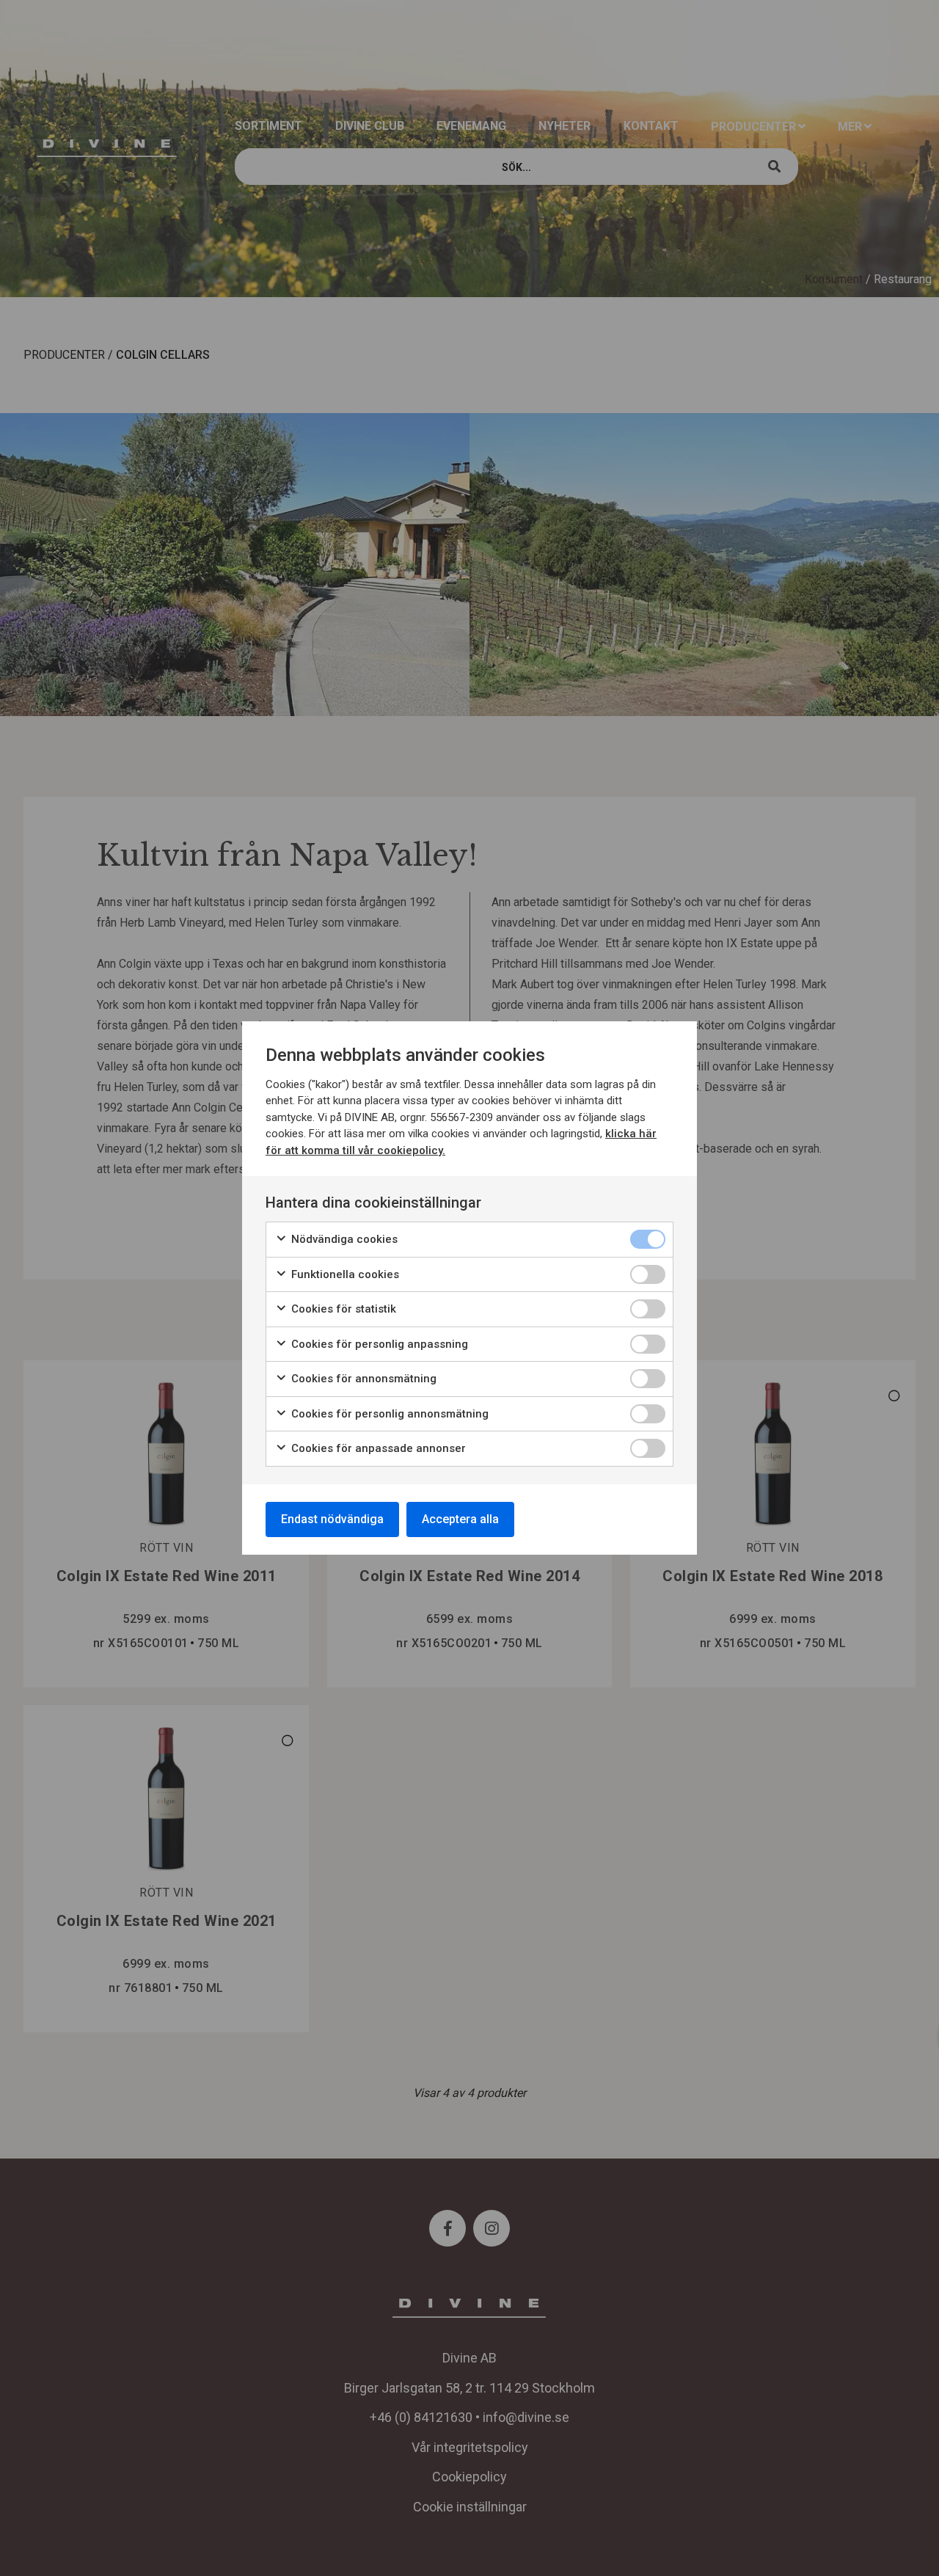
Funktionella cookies (344, 1274)
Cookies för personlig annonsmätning (388, 1414)
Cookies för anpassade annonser (377, 1448)
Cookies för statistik (342, 1309)
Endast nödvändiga (332, 1519)
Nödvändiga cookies (343, 1239)
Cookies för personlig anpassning (378, 1344)
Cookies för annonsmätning (362, 1379)
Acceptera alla (460, 1519)
